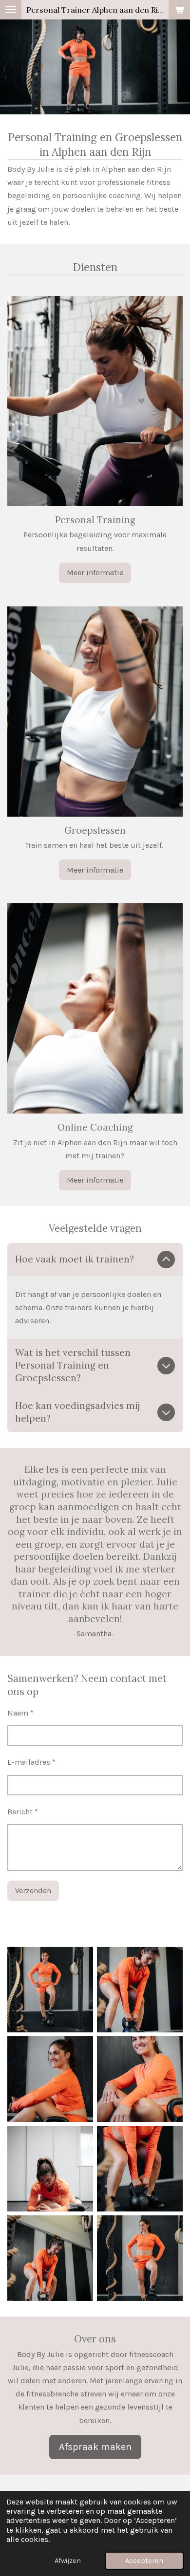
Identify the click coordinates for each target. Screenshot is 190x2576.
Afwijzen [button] (68, 2561)
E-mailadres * (31, 1762)
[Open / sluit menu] (11, 10)
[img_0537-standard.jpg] (140, 2258)
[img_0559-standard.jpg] (50, 1990)
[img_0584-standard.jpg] (140, 2169)
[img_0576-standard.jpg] (50, 2169)
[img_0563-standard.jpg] (140, 1990)
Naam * (20, 1713)
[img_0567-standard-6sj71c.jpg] (50, 2079)
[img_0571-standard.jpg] (140, 2079)
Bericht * (23, 1812)
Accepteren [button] (144, 2561)
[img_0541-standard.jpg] (50, 2258)
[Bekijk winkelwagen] (179, 10)
